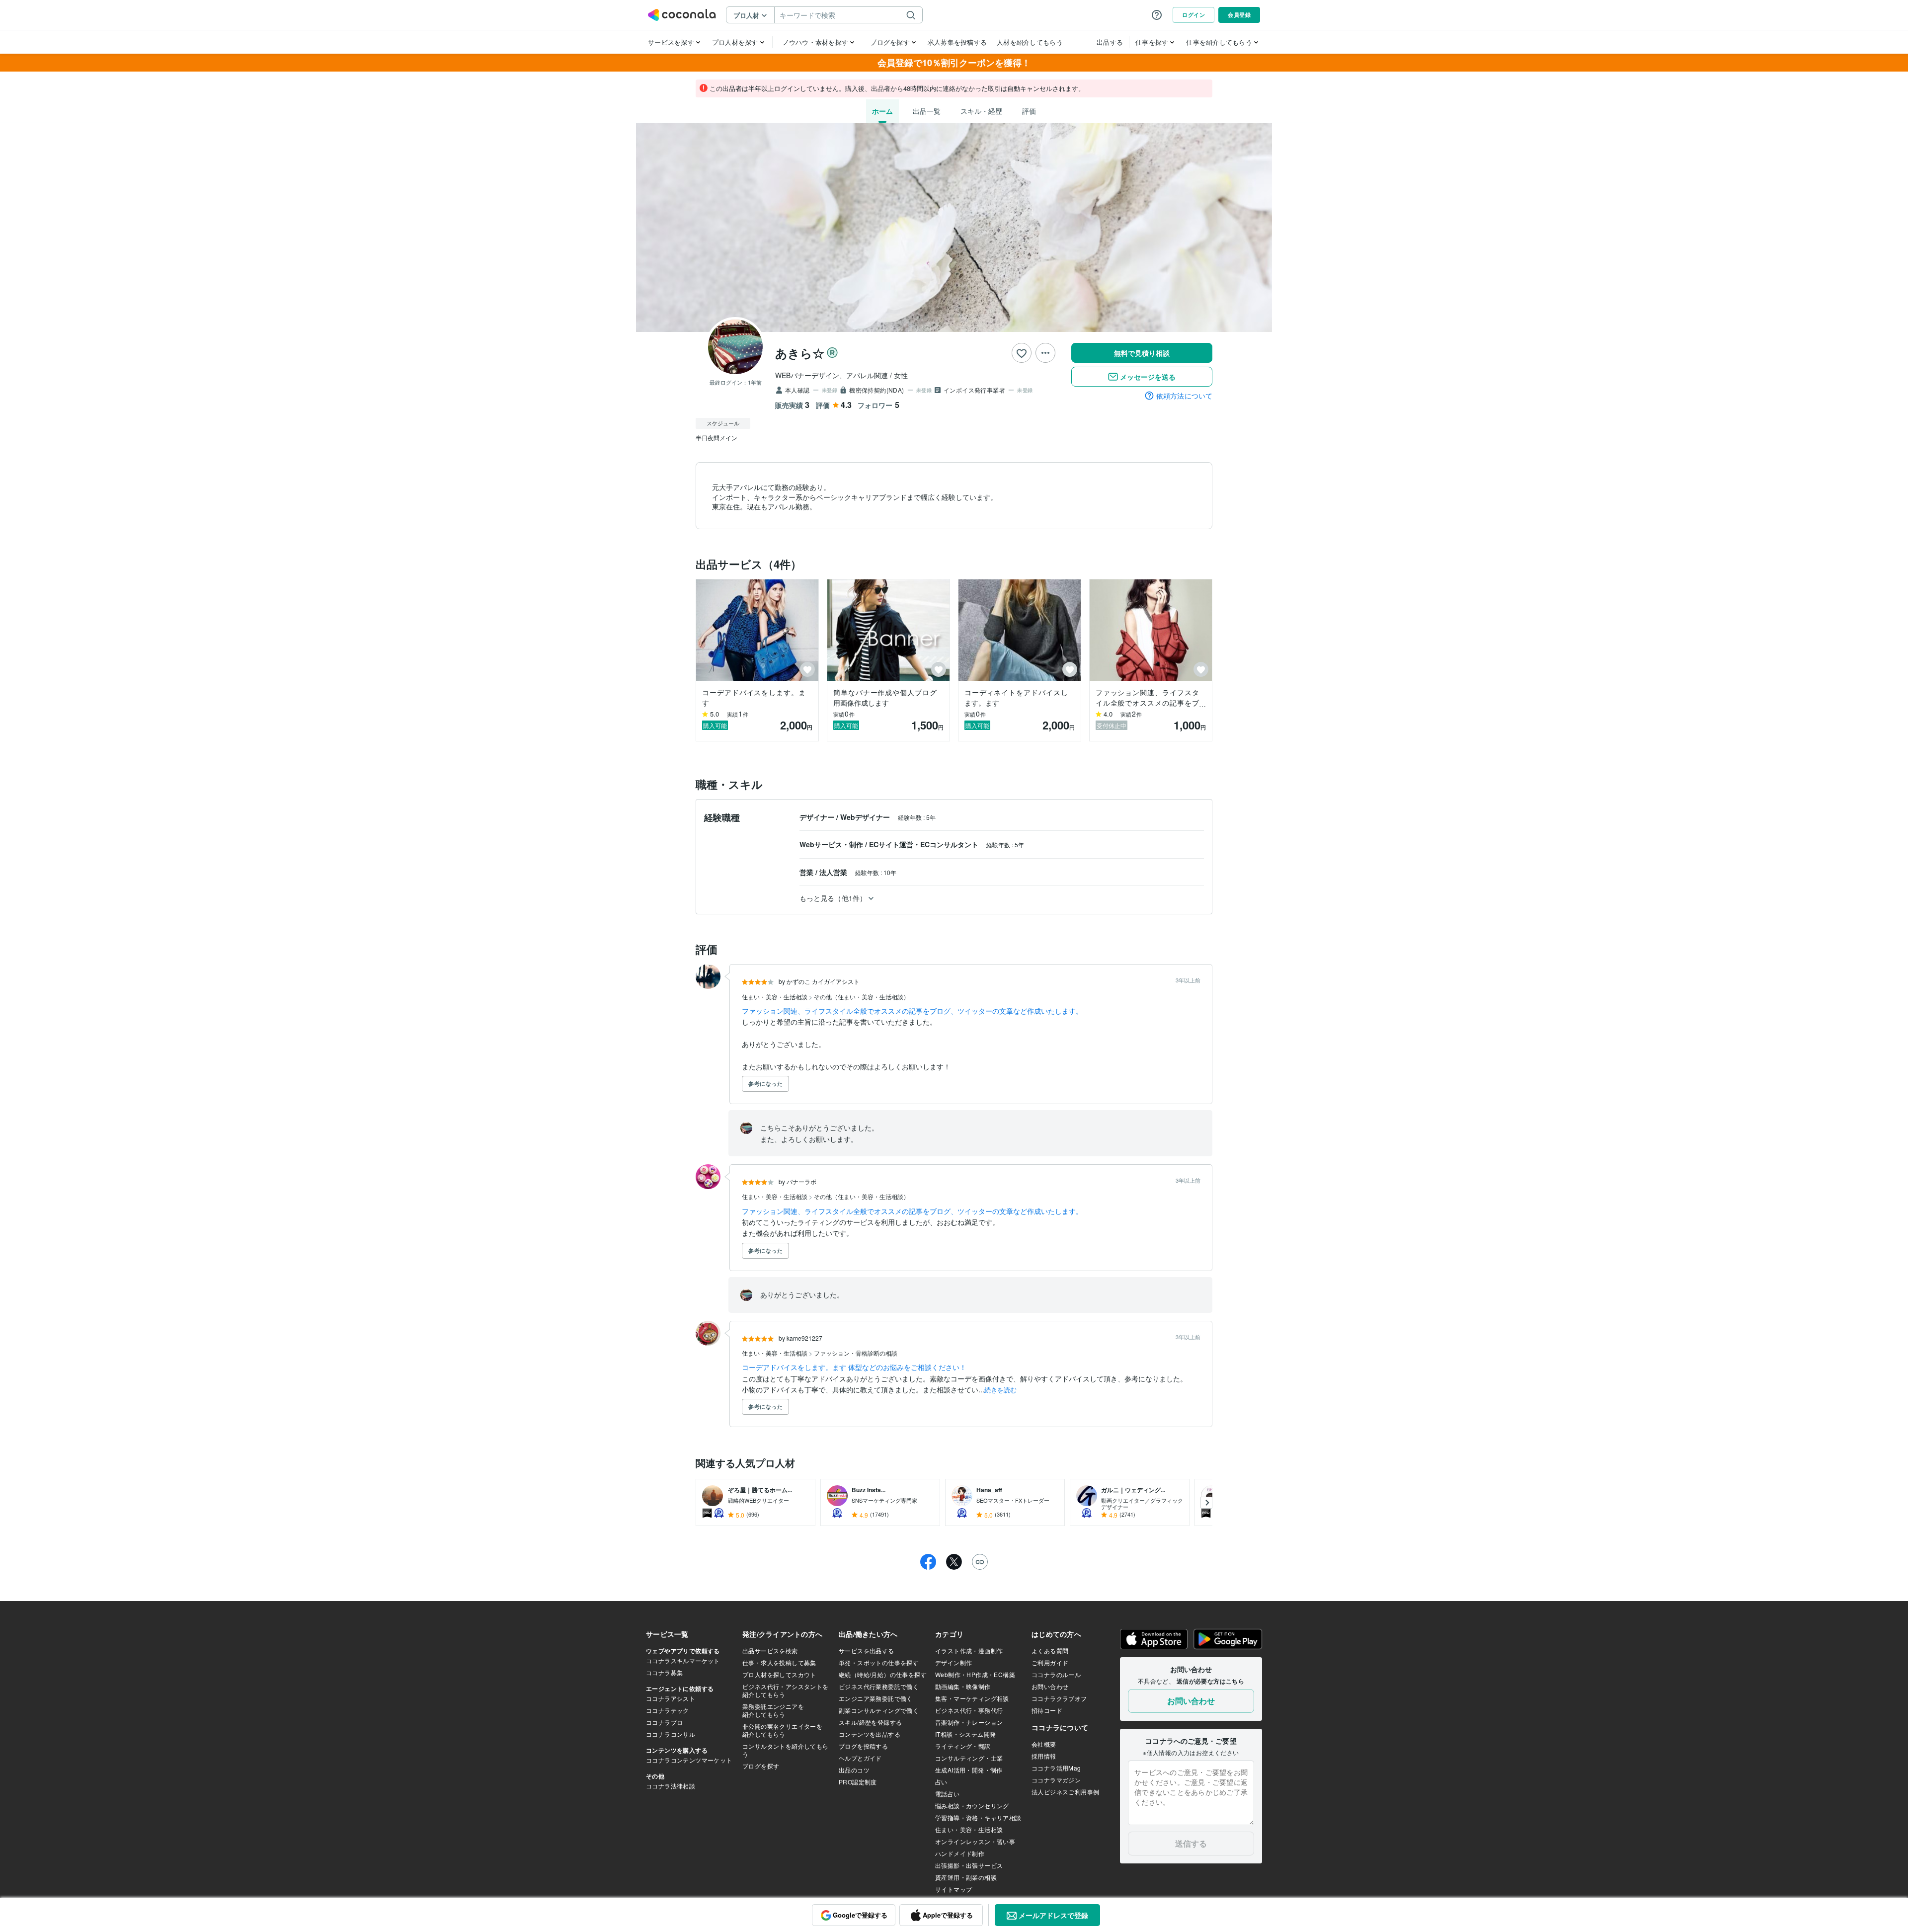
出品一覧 (927, 111)
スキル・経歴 (981, 111)
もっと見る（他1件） (833, 898)
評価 (1029, 111)
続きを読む (1000, 1390)
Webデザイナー (866, 817)
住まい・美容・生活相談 (775, 997)
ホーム (882, 111)
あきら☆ (800, 353)
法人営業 (834, 872)
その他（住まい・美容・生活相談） (862, 997)
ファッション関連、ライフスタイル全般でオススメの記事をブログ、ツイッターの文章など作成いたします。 (912, 1011)
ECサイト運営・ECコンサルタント (925, 844)
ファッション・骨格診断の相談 (856, 1353)
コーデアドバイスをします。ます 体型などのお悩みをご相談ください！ (854, 1367)
